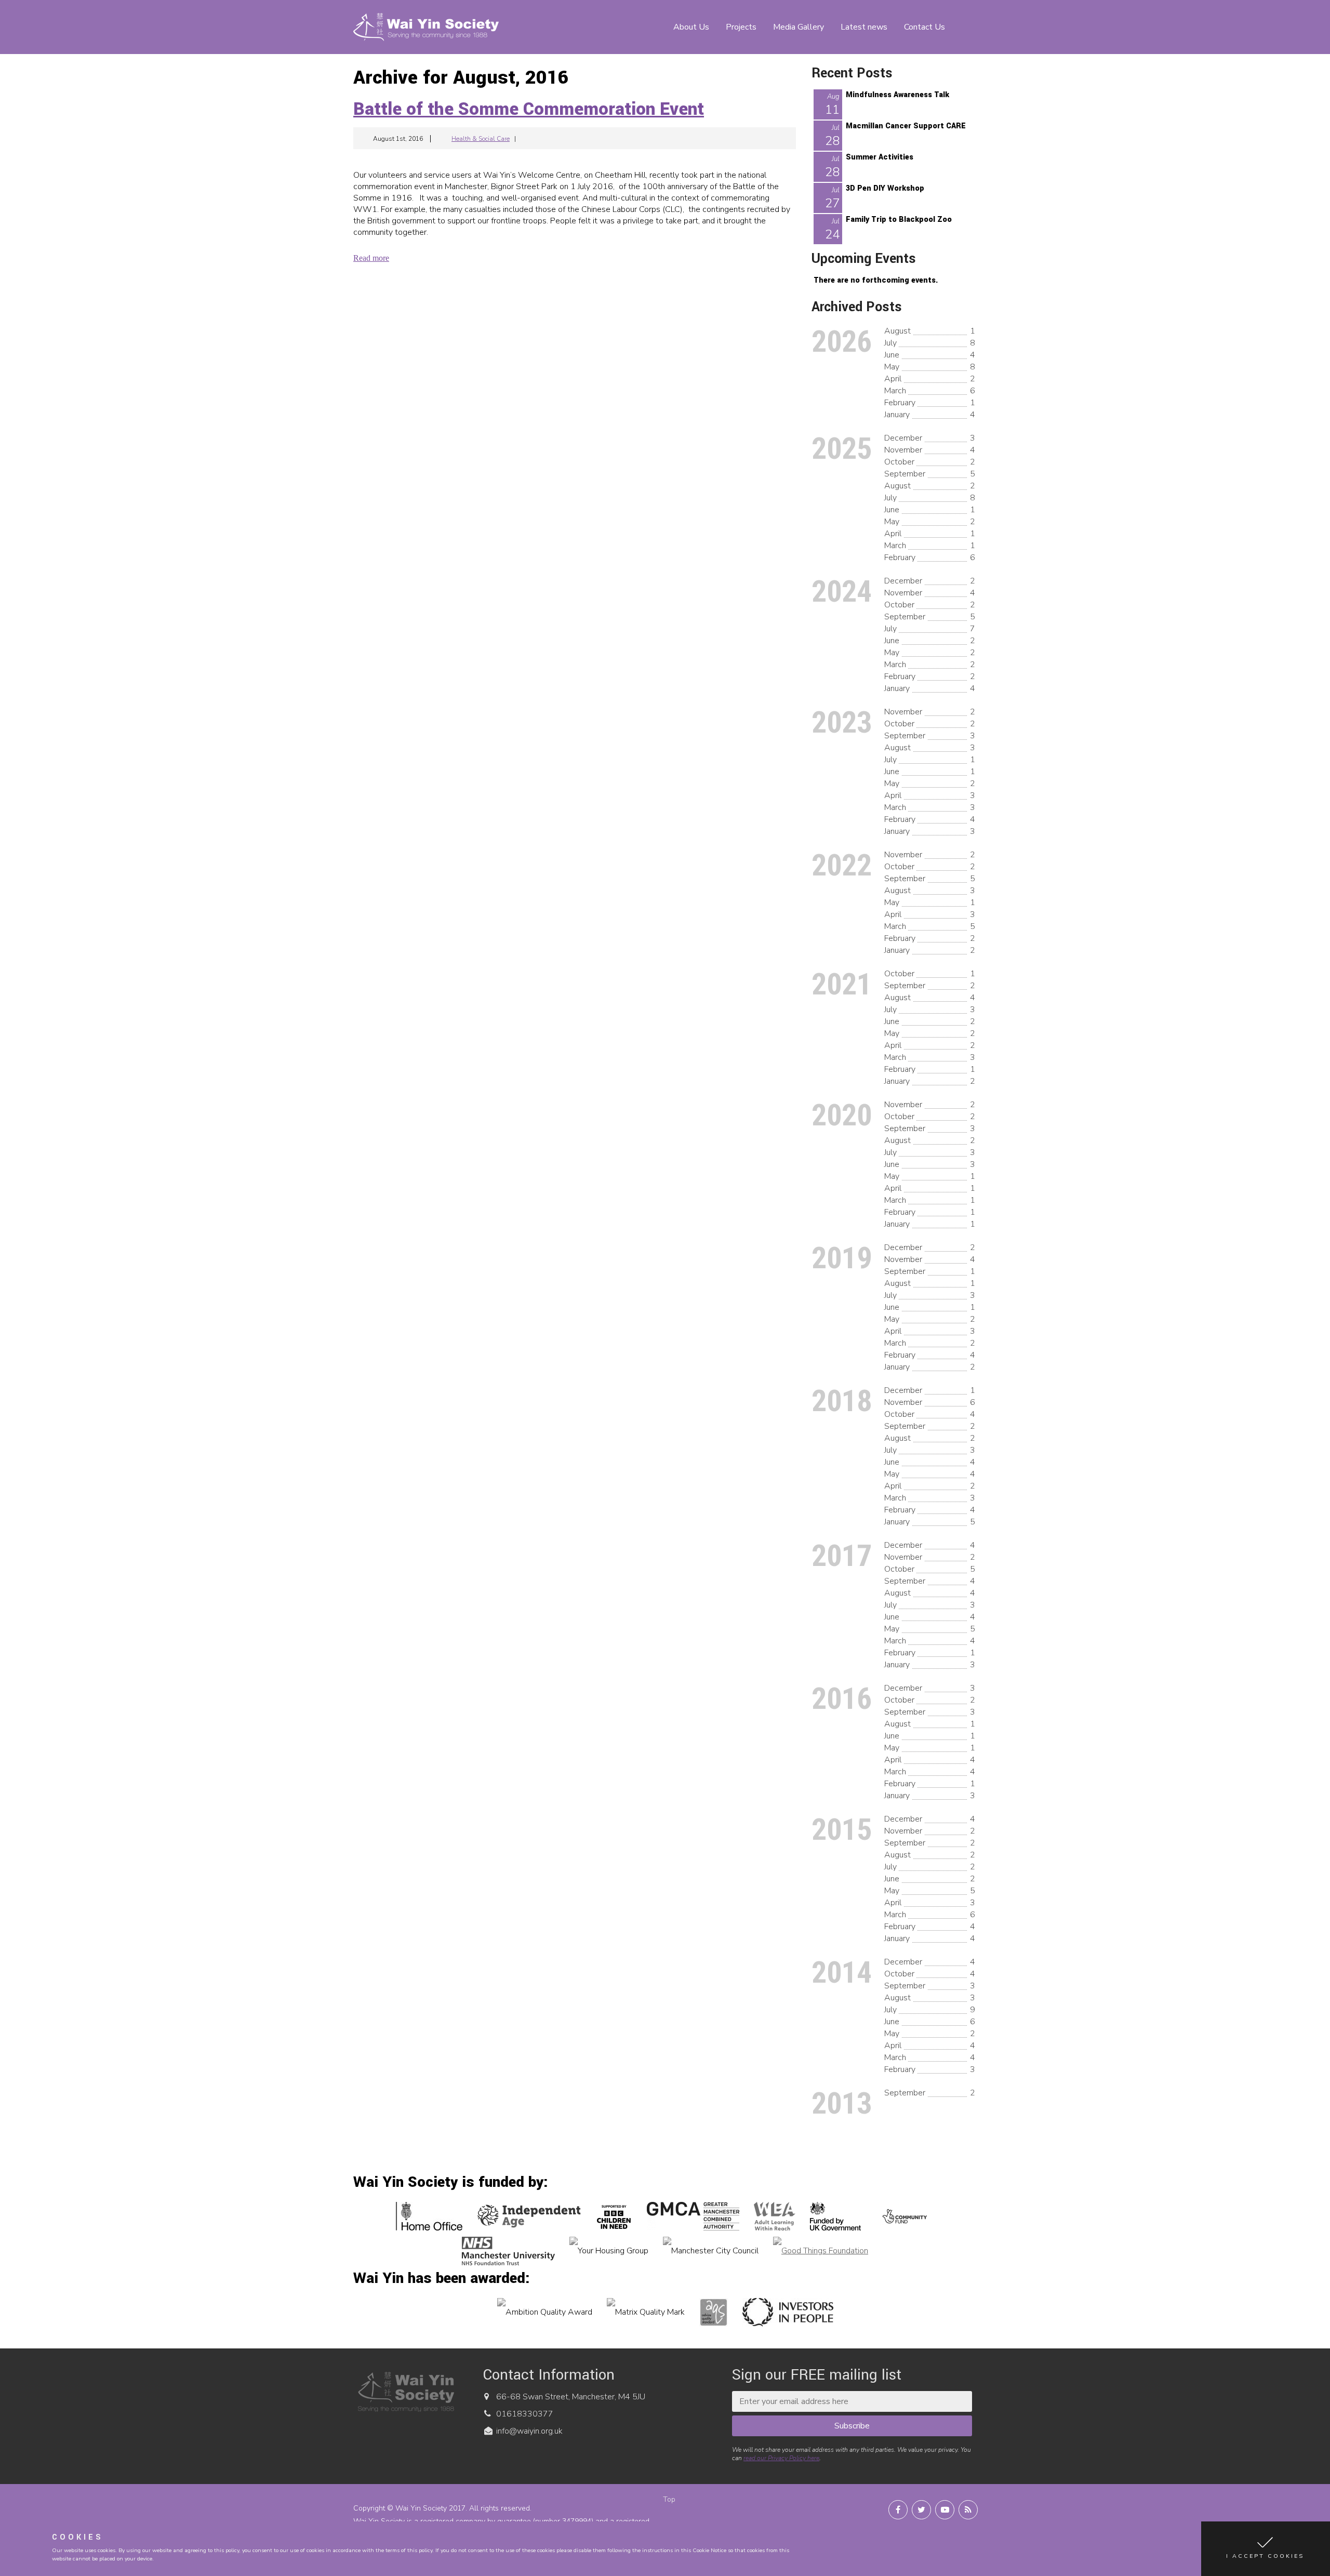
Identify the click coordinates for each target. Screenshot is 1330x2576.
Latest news (864, 27)
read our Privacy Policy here (781, 2458)
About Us (691, 27)
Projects (741, 27)
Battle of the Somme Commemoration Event (529, 109)
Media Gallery (799, 27)
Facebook (898, 2510)
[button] (1266, 2549)
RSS (968, 2510)
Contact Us (925, 27)
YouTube (945, 2510)
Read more (371, 258)
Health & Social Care (481, 139)
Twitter (921, 2510)
